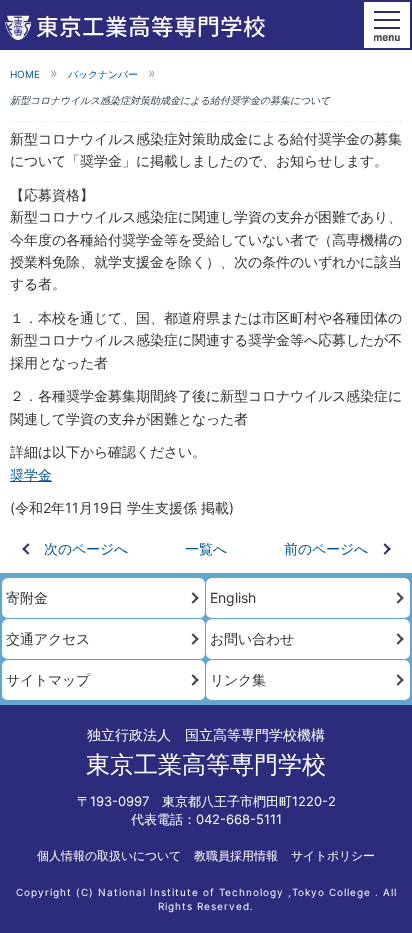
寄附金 (27, 597)
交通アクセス (48, 638)
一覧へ (206, 548)
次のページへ (86, 548)
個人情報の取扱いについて (109, 855)
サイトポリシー (333, 855)
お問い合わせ (252, 638)
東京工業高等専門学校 (206, 764)
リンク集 (238, 679)
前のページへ (326, 548)
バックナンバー (103, 74)
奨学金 (31, 474)
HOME (25, 74)
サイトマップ (48, 679)
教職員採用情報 (236, 855)
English (233, 597)
